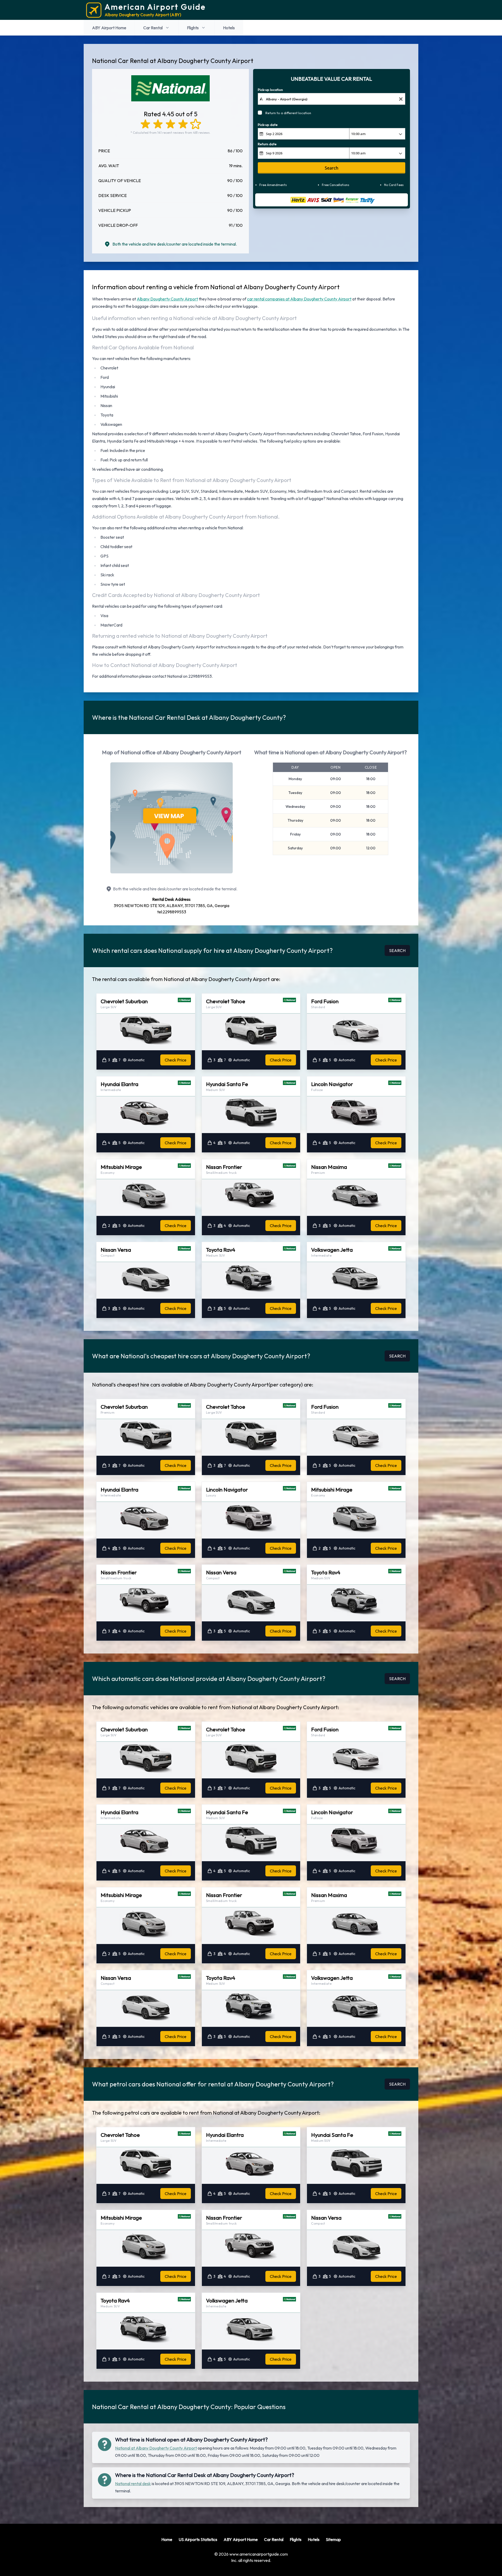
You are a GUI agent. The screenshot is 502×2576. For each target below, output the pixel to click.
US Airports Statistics (198, 2539)
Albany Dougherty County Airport (167, 299)
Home (167, 2539)
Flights (193, 28)
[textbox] (332, 99)
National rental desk (133, 2484)
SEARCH (397, 950)
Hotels (229, 28)
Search (332, 168)
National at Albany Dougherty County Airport (156, 2448)
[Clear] (401, 99)
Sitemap (333, 2539)
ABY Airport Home (109, 28)
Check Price (176, 1060)
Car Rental (153, 28)
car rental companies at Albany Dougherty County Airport (299, 299)
